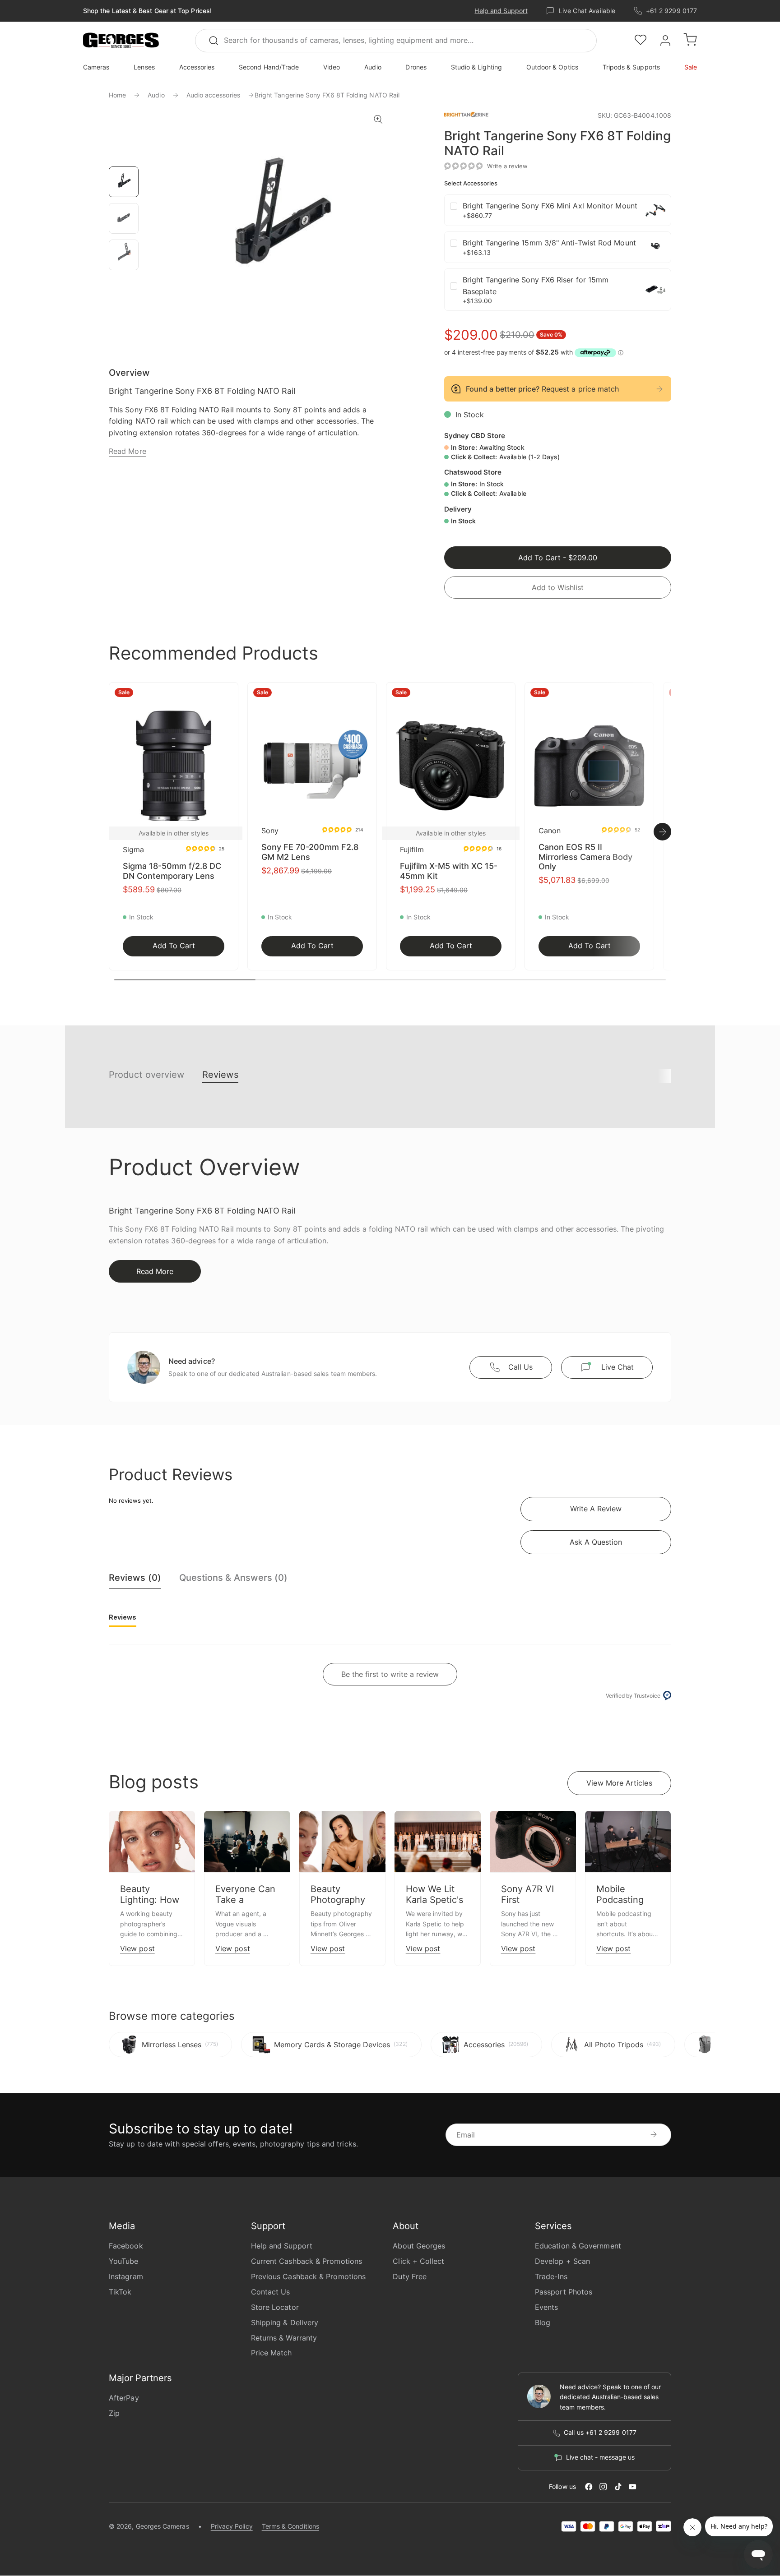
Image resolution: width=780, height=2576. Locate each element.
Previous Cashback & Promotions (308, 2276)
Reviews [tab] (123, 1617)
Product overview (146, 1075)
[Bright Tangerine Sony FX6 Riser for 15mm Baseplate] (655, 290)
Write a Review (596, 1509)
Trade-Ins (551, 2276)
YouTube (124, 2261)
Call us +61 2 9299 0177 (600, 2433)
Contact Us (271, 2292)
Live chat (617, 1367)
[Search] (218, 41)
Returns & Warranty (284, 2338)
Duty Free (410, 2276)
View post (137, 1948)
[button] (121, 41)
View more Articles (619, 1783)
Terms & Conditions (290, 2526)
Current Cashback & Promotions (306, 2261)
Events (546, 2307)
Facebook (126, 2246)
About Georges (419, 2246)
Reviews (220, 1075)
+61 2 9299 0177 (671, 11)
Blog (543, 2322)
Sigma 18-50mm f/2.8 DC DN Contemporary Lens (172, 871)
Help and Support (501, 11)
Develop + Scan (562, 2261)
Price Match (272, 2353)
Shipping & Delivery (285, 2322)
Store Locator (275, 2307)
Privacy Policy (232, 2526)
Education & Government (578, 2246)
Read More (128, 451)
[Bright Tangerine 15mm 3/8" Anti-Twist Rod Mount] (655, 247)
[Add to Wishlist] (228, 695)
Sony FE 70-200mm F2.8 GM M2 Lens (310, 852)
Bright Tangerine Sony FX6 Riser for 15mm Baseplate (536, 286)
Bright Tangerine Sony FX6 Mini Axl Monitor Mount (550, 206)
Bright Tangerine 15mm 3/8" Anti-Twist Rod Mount (549, 243)
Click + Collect (418, 2261)
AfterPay (124, 2398)
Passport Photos (564, 2292)
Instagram (126, 2276)
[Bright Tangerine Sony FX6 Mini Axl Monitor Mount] (655, 210)
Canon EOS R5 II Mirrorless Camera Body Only (585, 857)
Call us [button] (520, 1367)
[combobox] (396, 41)
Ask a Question (596, 1542)
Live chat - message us (600, 2457)
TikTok (120, 2292)
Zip (114, 2413)
